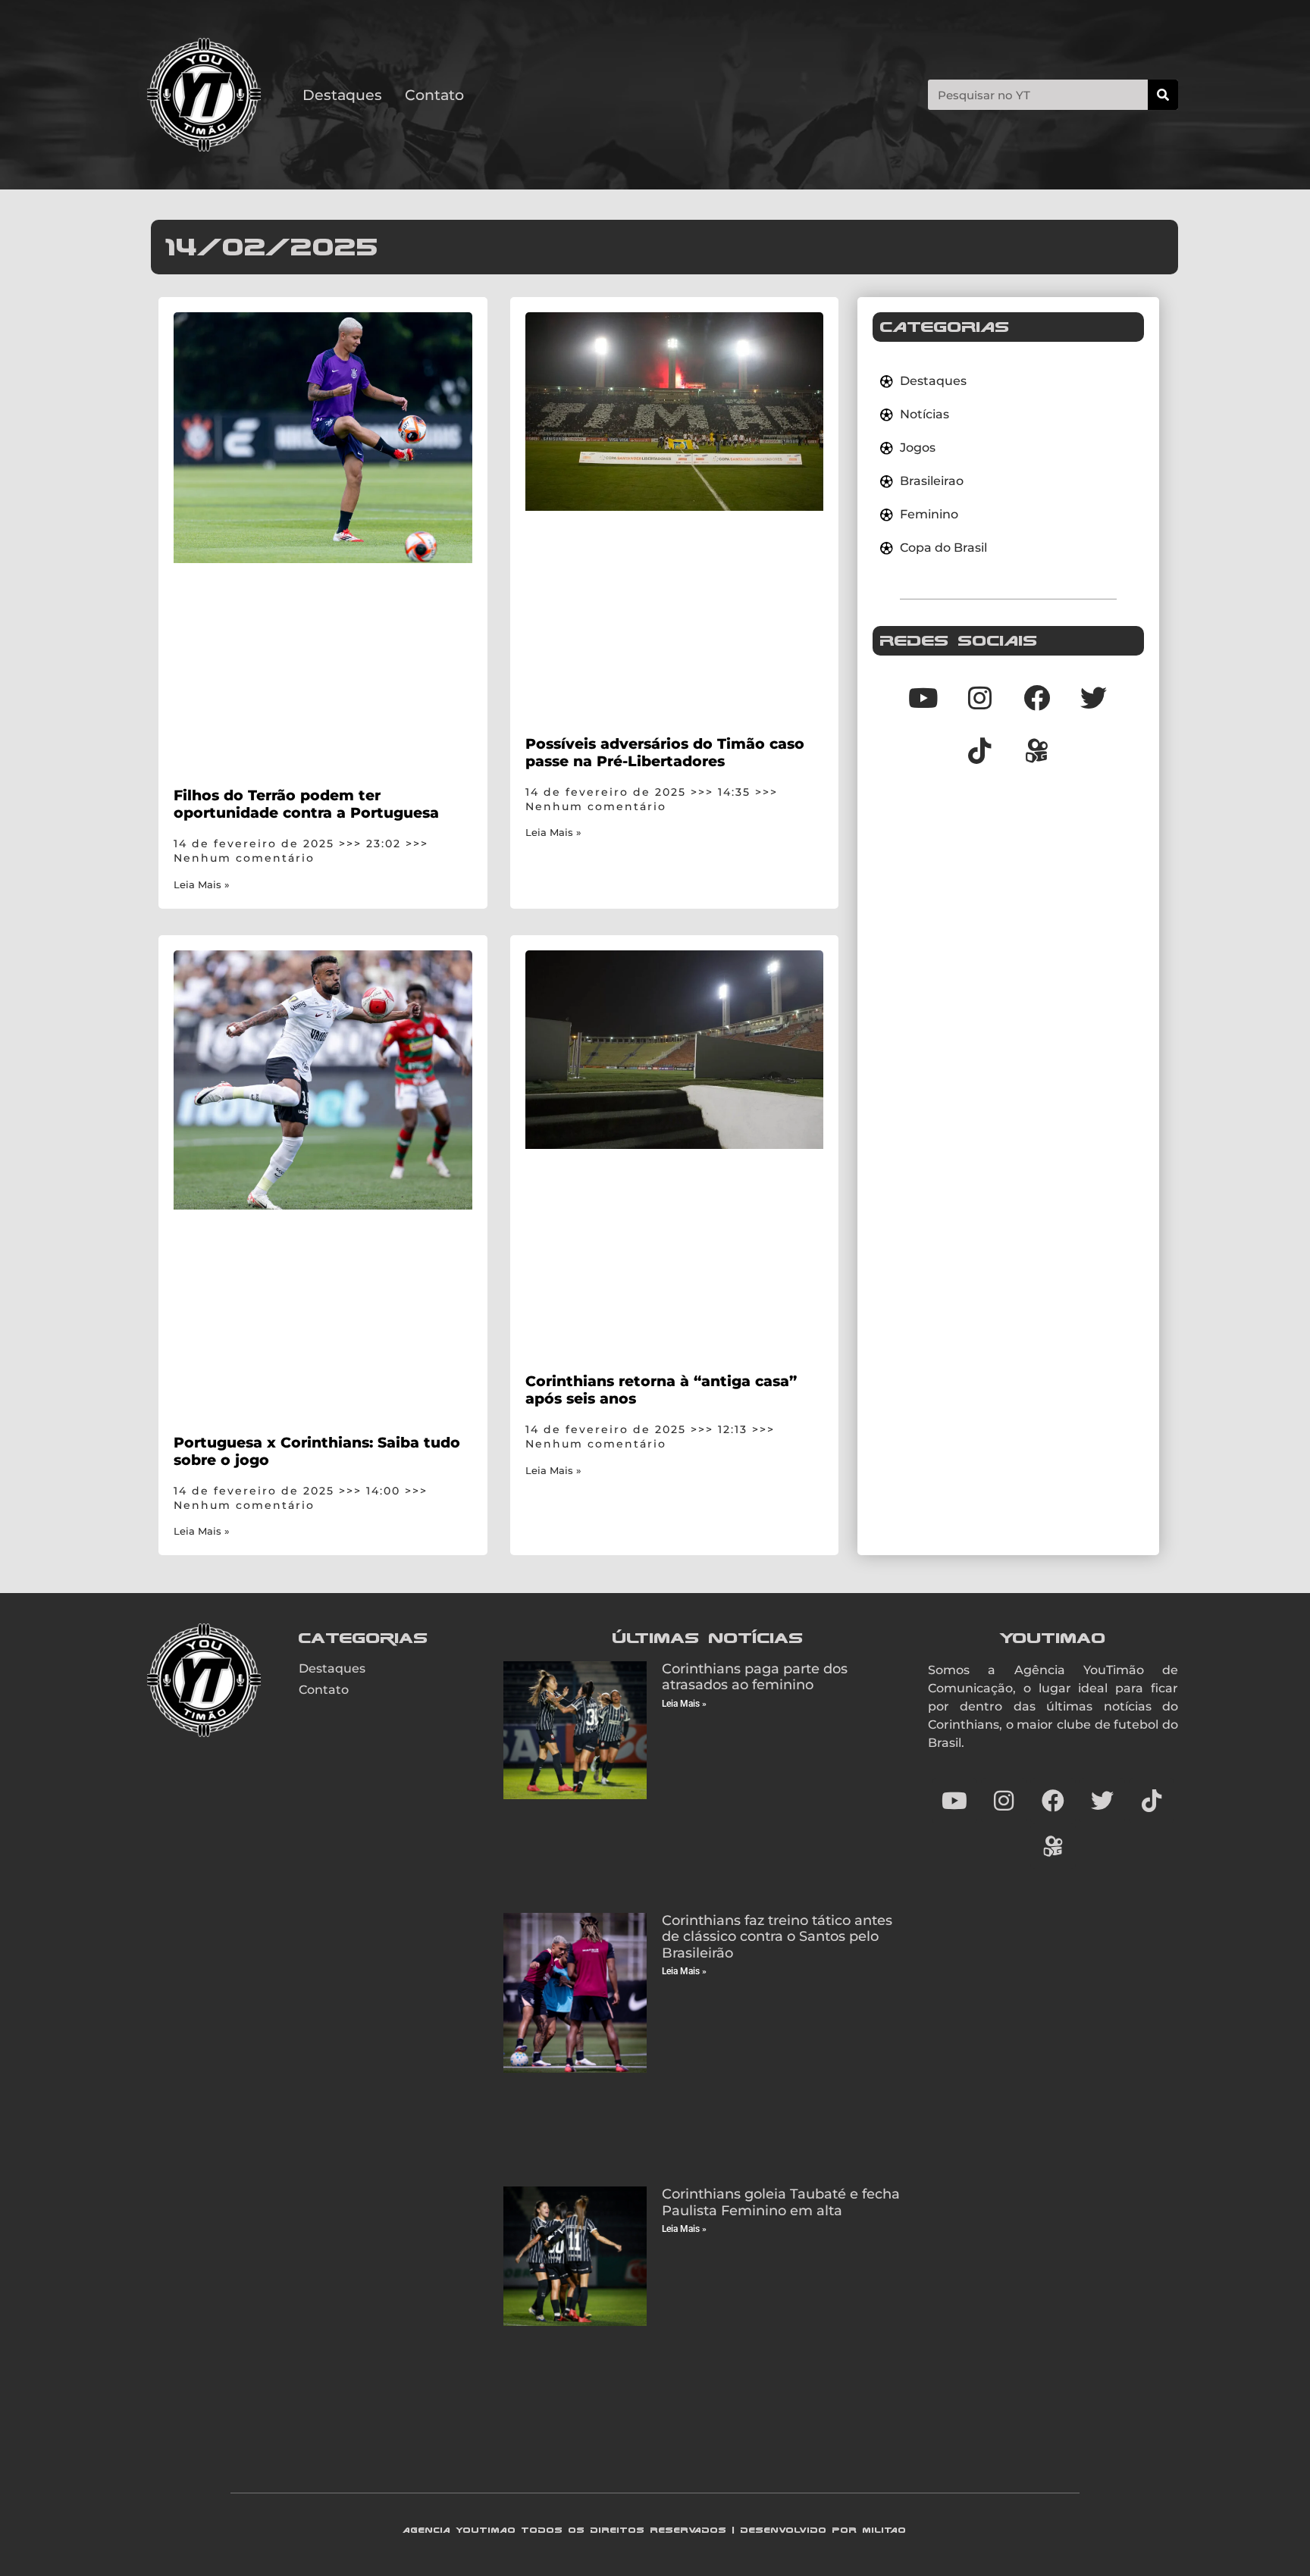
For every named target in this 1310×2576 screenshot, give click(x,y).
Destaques (342, 95)
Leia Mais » (202, 885)
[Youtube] (923, 697)
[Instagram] (980, 697)
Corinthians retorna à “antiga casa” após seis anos (661, 1390)
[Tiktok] (980, 750)
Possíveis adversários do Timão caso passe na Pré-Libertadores (665, 752)
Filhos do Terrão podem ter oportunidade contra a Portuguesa (306, 804)
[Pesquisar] (1163, 95)
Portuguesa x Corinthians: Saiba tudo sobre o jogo (317, 1451)
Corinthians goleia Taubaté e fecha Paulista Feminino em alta (781, 2202)
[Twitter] (1094, 697)
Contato (434, 95)
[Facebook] (1037, 697)
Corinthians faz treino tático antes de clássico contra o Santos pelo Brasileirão (777, 1937)
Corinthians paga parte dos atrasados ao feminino (755, 1677)
